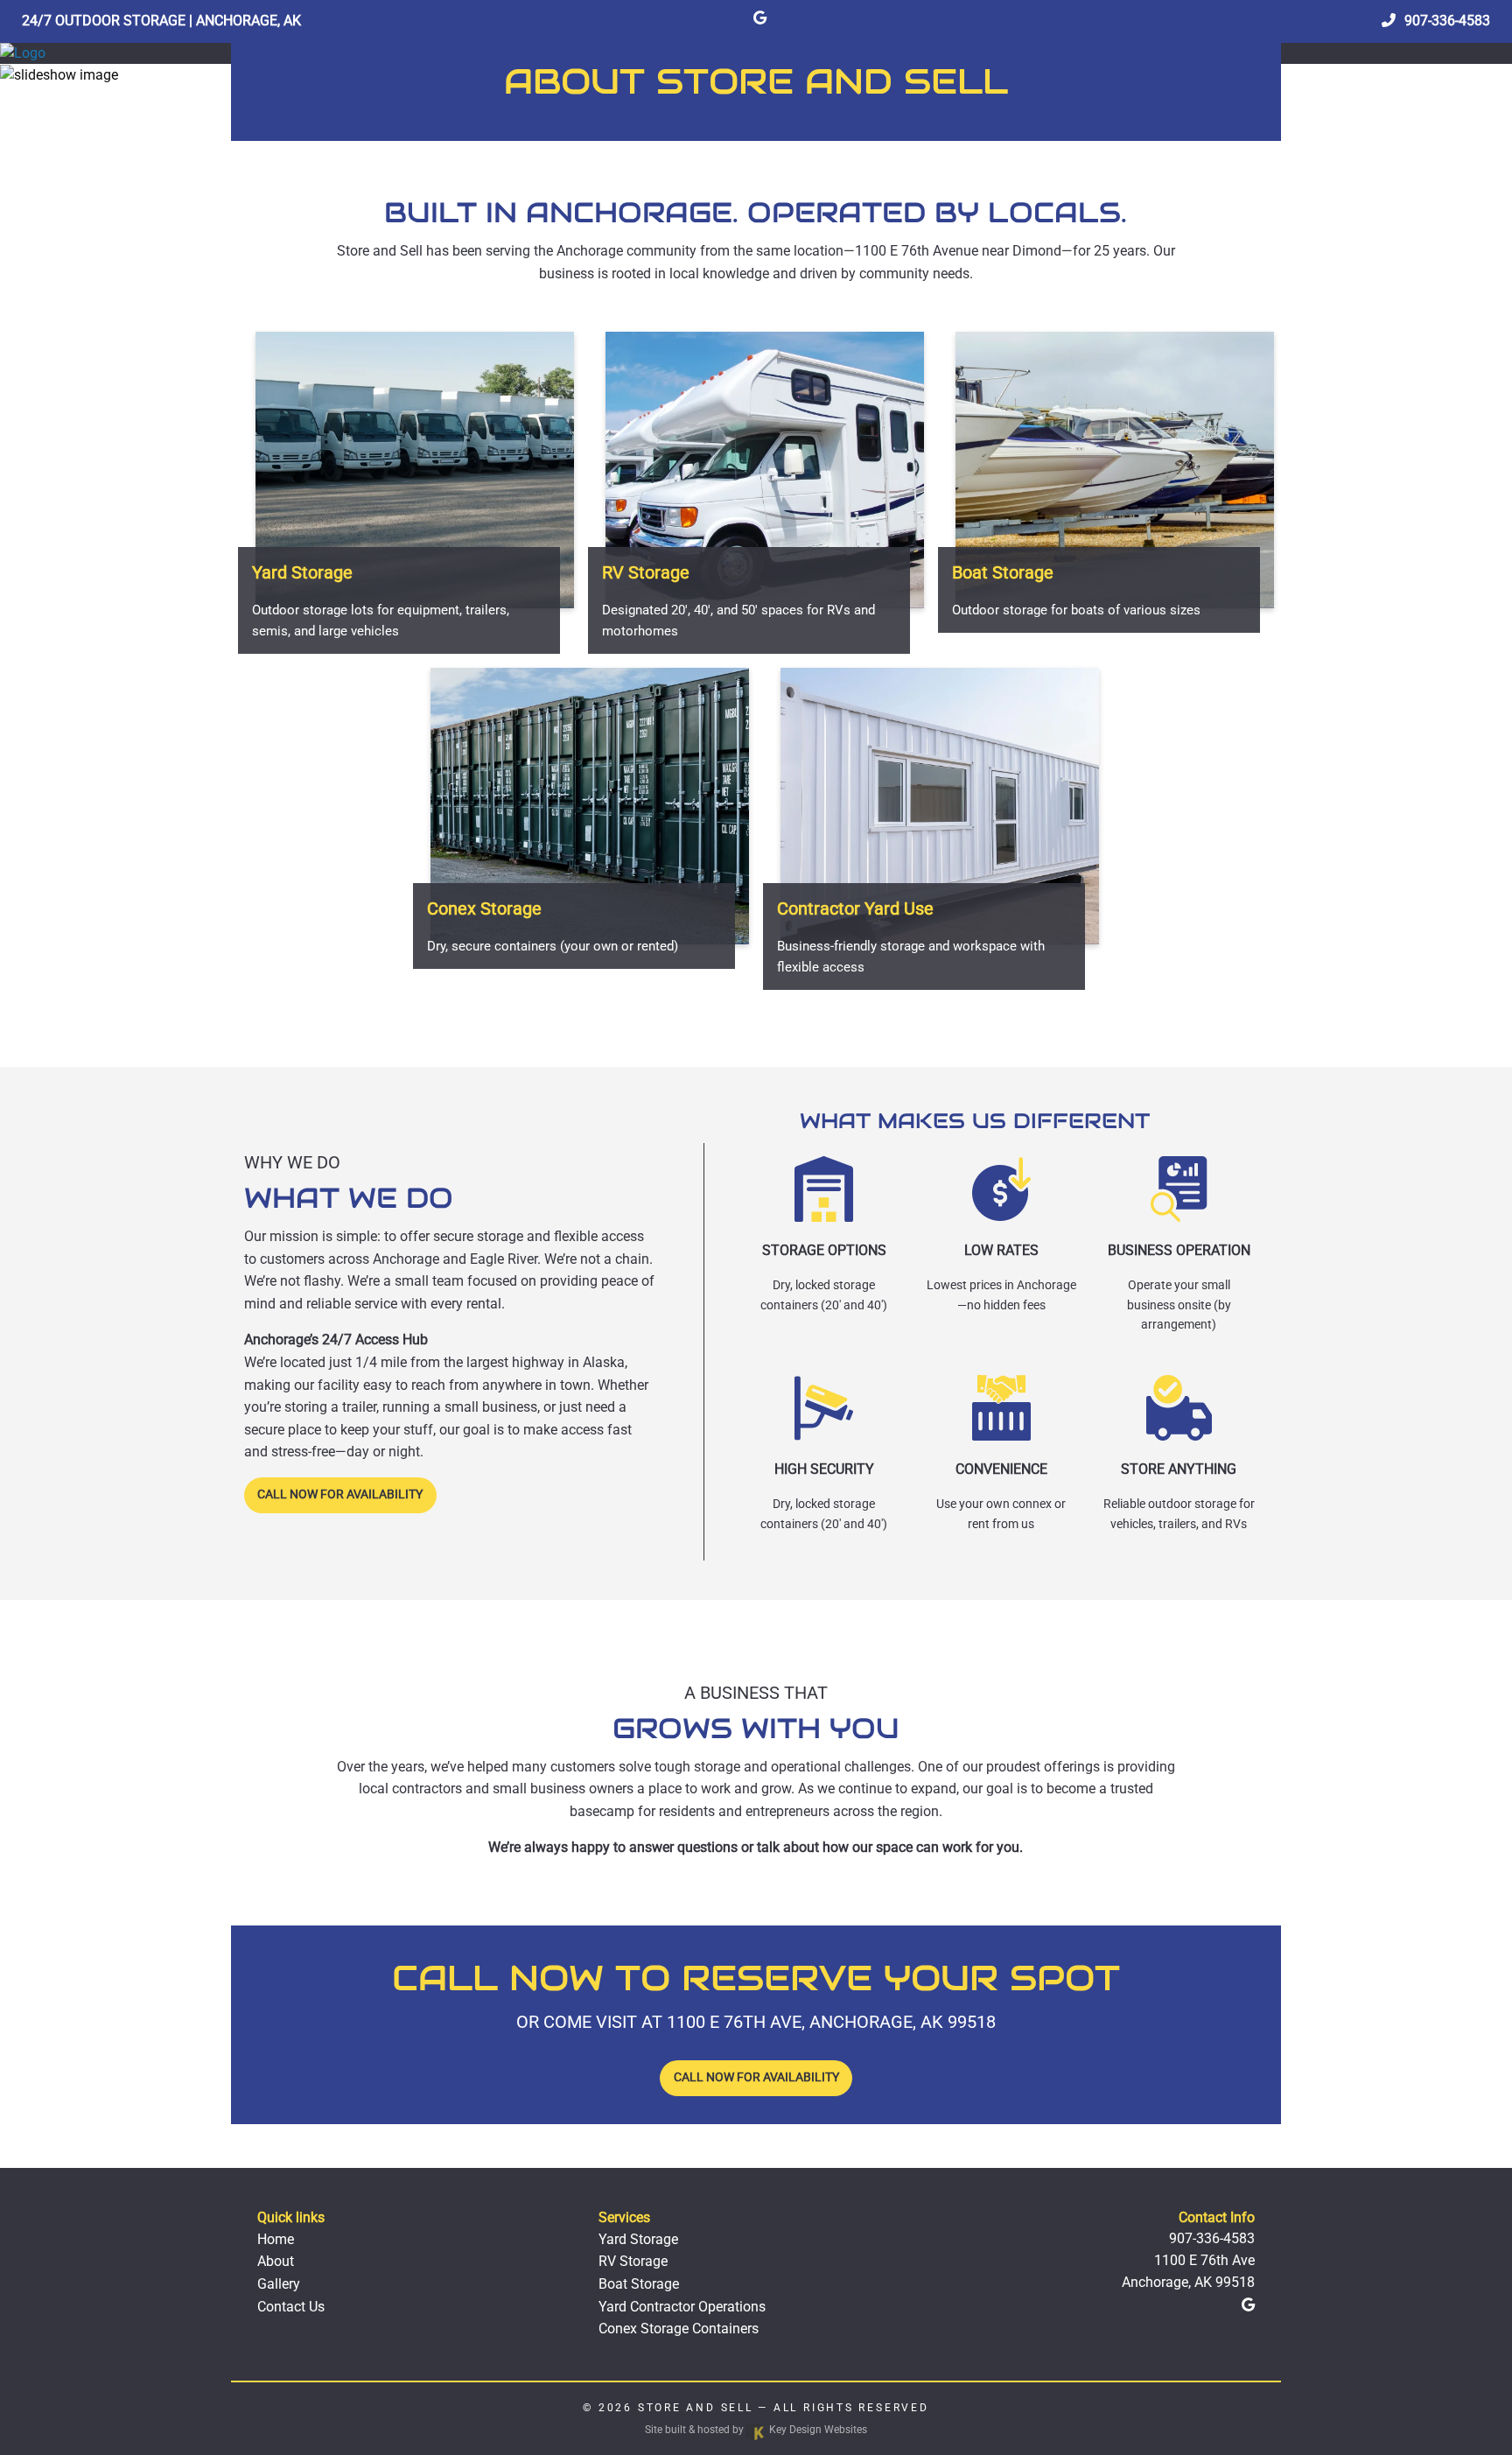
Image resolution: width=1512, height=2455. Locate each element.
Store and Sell (696, 2408)
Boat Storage (639, 2284)
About (276, 2261)
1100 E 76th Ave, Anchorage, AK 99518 (831, 2022)
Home (276, 2239)
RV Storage (633, 2261)
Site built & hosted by (756, 2430)
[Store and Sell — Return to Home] (23, 53)
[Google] (760, 18)
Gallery (279, 2284)
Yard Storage (638, 2239)
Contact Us (291, 2307)
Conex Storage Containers (679, 2329)
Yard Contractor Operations (682, 2307)
